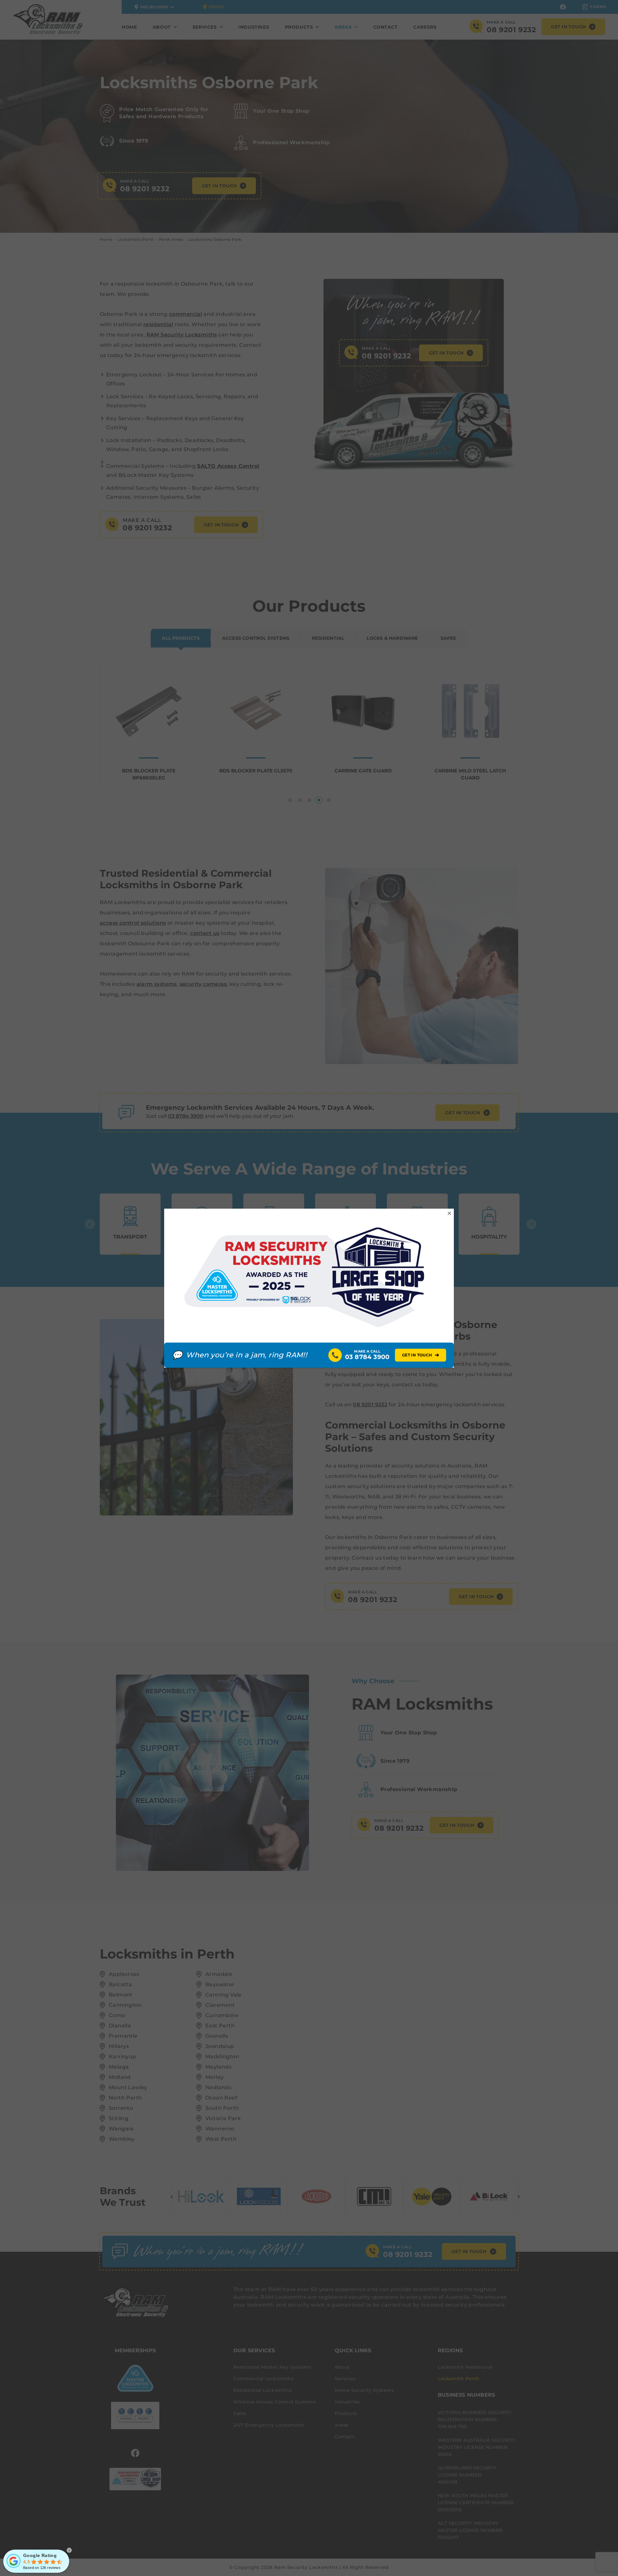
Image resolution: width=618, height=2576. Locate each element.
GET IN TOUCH (421, 1355)
